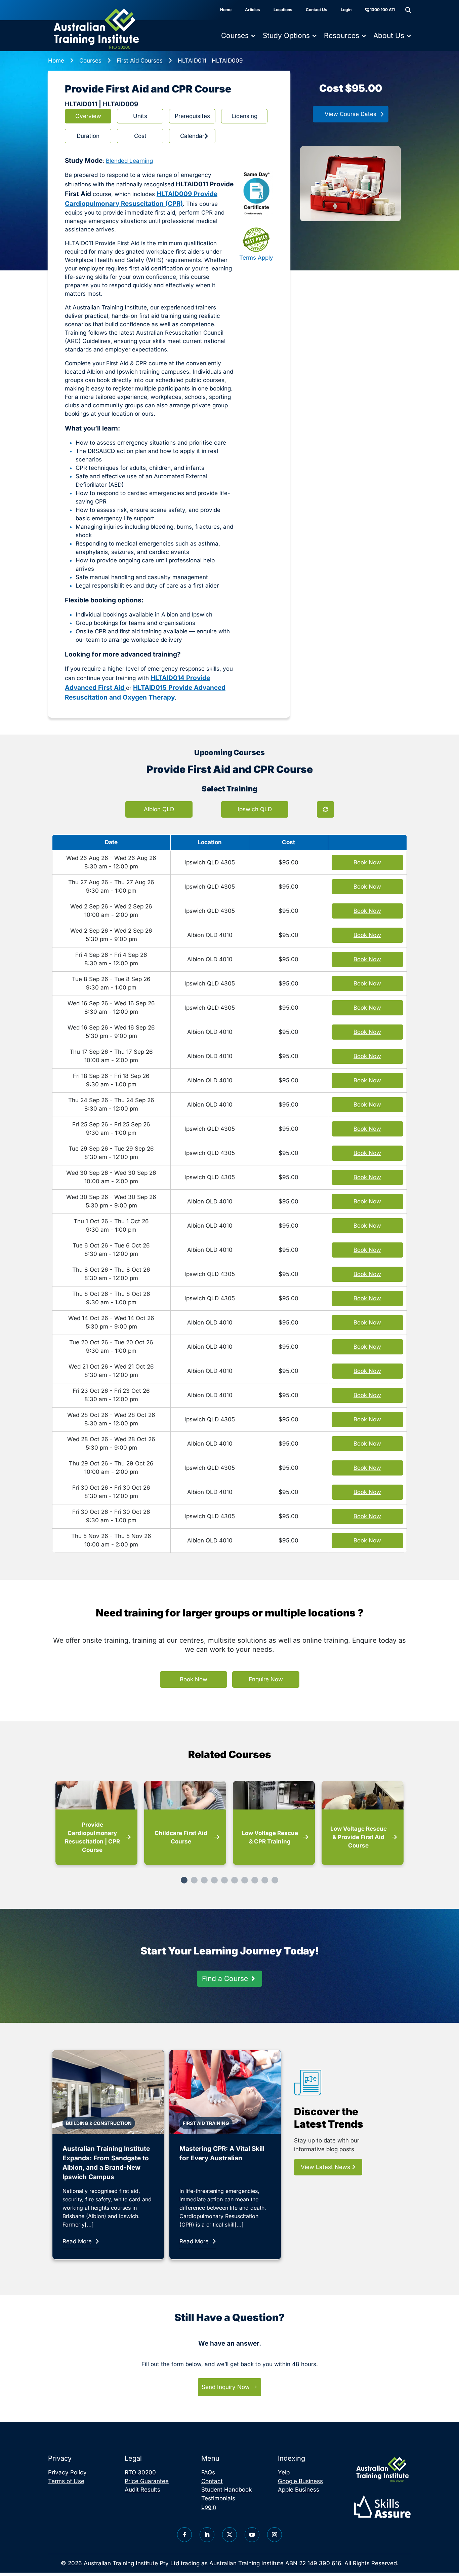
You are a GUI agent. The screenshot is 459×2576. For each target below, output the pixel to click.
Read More (77, 2241)
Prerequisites (192, 116)
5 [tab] (224, 1880)
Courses (235, 35)
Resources (342, 35)
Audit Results (142, 2490)
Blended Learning (129, 161)
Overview (88, 116)
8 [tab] (255, 1880)
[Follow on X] (229, 2535)
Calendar (192, 136)
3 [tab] (204, 1880)
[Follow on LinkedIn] (207, 2535)
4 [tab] (214, 1880)
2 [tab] (194, 1880)
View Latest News (326, 2167)
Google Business (300, 2481)
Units (140, 116)
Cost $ (351, 88)
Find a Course (225, 1978)
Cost (140, 136)
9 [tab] (265, 1880)
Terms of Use (66, 2481)
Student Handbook (226, 2490)
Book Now (194, 1679)
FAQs (208, 2472)
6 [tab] (235, 1880)
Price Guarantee (147, 2481)
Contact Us (317, 10)
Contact (212, 2481)
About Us (389, 35)
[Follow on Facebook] (184, 2535)
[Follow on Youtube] (252, 2535)
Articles (253, 10)
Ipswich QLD (255, 809)
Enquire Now (266, 1679)
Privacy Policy (67, 2472)
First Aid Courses (140, 61)
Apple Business (299, 2490)
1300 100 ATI (382, 10)
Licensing (244, 116)
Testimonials (218, 2498)
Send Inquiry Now (226, 2387)
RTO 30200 (140, 2472)
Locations (283, 10)
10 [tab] (275, 1880)
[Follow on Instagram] (275, 2535)
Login (346, 10)
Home (226, 10)
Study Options (286, 35)
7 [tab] (245, 1880)
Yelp (284, 2472)
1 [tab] (184, 1880)
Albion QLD (159, 809)
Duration (88, 136)
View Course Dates (350, 114)
